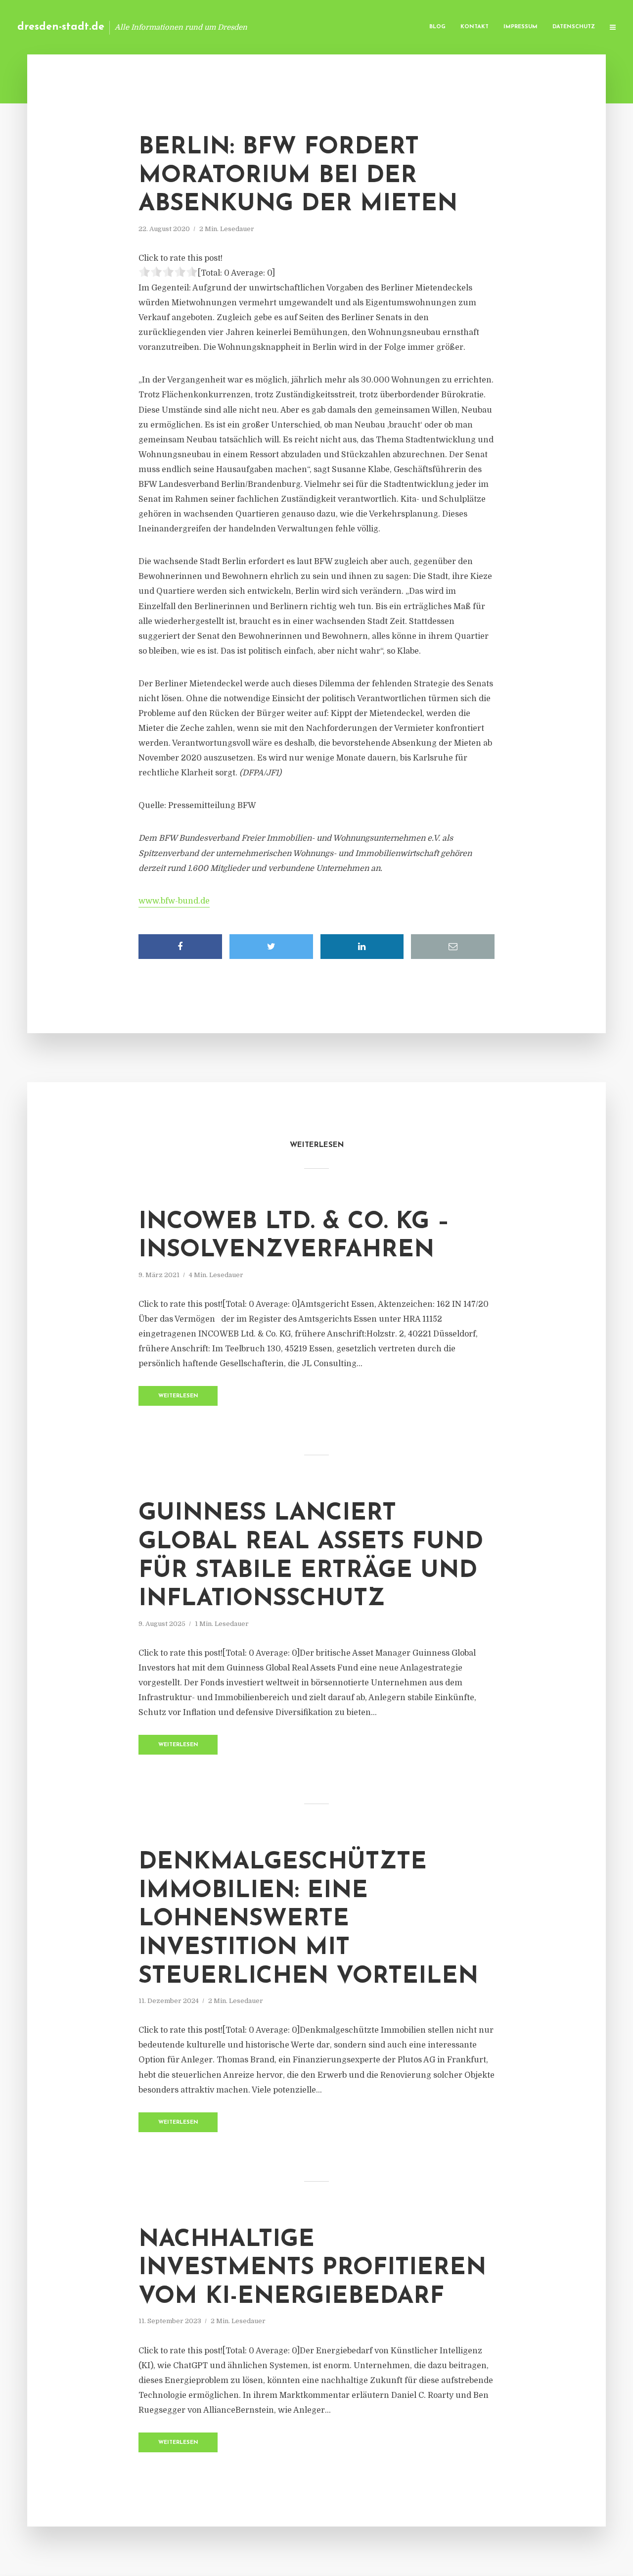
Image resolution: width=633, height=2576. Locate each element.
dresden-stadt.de (61, 27)
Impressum (520, 27)
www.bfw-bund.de (174, 901)
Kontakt (475, 27)
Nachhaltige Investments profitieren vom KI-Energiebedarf (312, 2268)
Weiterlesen (178, 1396)
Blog (437, 27)
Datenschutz (574, 27)
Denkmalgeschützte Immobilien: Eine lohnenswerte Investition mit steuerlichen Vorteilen (308, 1919)
